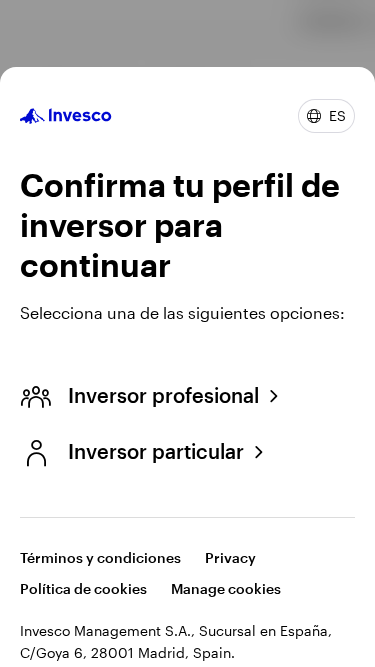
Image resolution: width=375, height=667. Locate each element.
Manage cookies (226, 588)
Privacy (230, 557)
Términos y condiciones (100, 557)
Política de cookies (83, 588)
